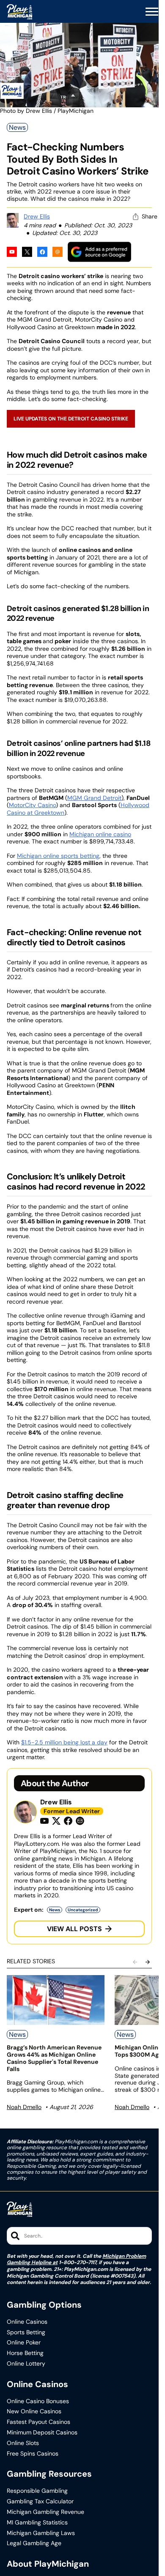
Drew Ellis (37, 216)
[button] (152, 12)
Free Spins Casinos (33, 2454)
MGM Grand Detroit (94, 798)
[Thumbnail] (56, 2000)
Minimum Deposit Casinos (42, 2433)
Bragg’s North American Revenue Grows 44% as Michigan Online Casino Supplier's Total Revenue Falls (54, 2058)
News (17, 127)
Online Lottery (26, 2364)
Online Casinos (27, 2322)
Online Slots (23, 2443)
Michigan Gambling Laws (41, 2533)
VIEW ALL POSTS (74, 1929)
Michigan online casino (100, 834)
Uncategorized (83, 1910)
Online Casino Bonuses (38, 2401)
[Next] (148, 1962)
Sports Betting (26, 2332)
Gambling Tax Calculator (40, 2501)
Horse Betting (25, 2353)
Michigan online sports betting (58, 856)
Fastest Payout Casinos (38, 2422)
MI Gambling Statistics (37, 2523)
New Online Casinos (34, 2411)
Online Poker (24, 2343)
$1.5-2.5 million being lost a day (64, 1742)
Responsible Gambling (37, 2491)
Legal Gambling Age (34, 2543)
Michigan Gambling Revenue (45, 2512)
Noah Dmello (24, 2107)
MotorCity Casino (32, 805)
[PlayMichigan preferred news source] (99, 252)
